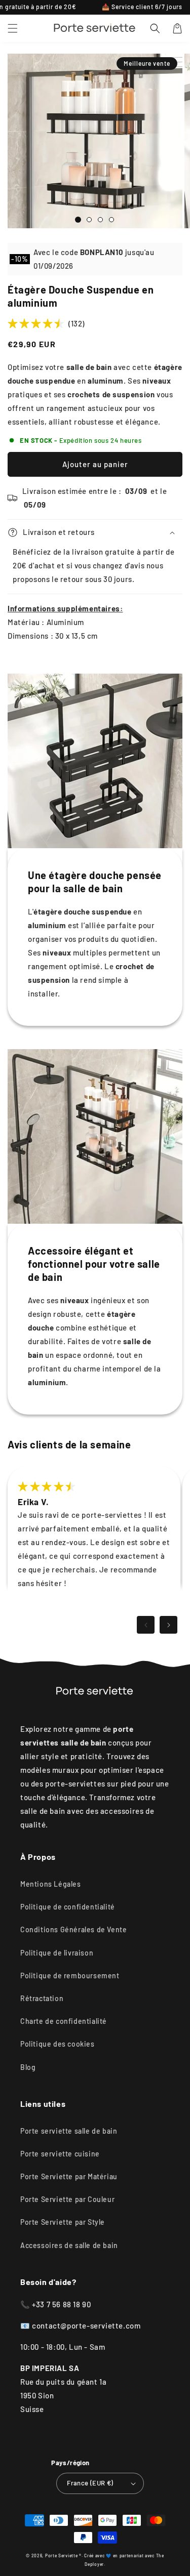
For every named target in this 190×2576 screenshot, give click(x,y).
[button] (13, 28)
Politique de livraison (57, 1953)
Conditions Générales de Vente (73, 1929)
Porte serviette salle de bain (69, 2131)
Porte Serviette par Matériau (69, 2176)
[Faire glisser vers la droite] (168, 1625)
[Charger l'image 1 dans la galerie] (78, 220)
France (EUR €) (90, 2483)
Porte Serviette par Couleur (67, 2199)
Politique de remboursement (70, 1976)
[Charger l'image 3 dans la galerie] (100, 220)
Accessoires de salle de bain (69, 2245)
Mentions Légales (51, 1884)
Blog (28, 2067)
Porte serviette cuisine (60, 2154)
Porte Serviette (62, 2556)
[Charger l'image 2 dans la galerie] (89, 220)
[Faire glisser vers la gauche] (146, 1625)
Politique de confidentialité (68, 1907)
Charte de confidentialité (64, 2021)
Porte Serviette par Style (63, 2222)
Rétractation (42, 1998)
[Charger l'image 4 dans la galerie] (111, 220)
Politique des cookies (58, 2044)
